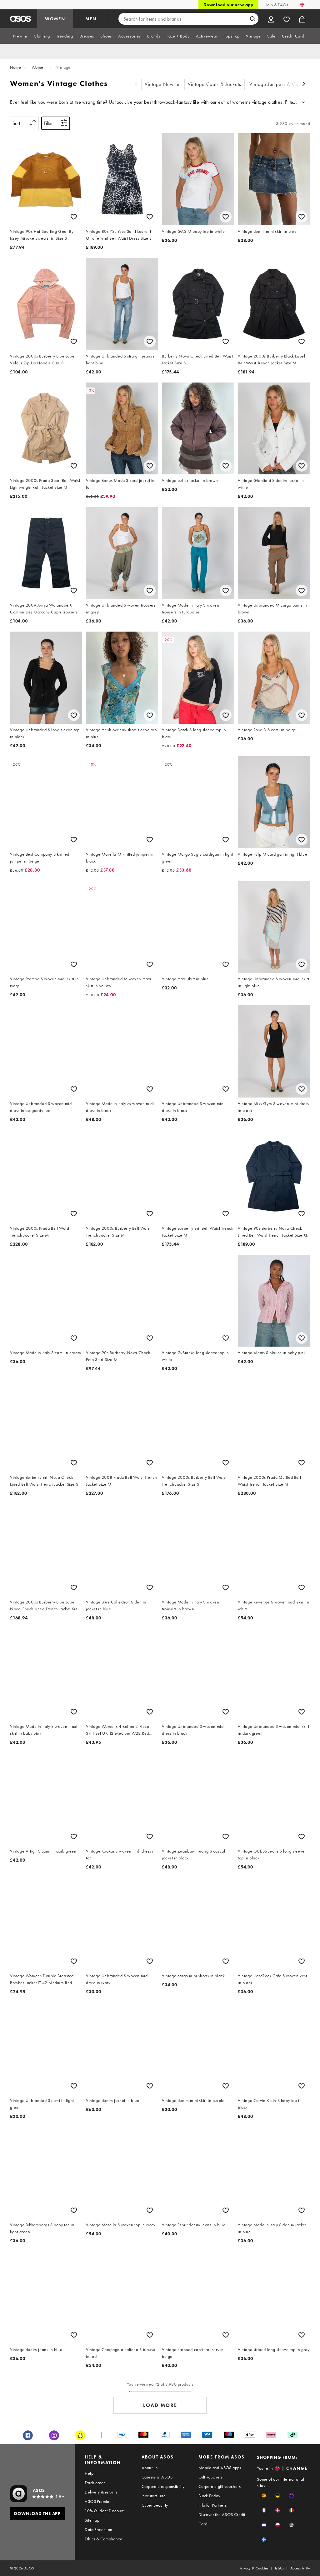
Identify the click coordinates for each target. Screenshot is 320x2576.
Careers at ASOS (157, 2477)
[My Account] (271, 19)
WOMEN (55, 19)
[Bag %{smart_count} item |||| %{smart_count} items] (302, 19)
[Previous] (136, 85)
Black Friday (209, 2496)
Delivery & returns (101, 2492)
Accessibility (300, 2568)
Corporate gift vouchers (220, 2486)
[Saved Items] (287, 19)
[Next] (304, 85)
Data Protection (98, 2529)
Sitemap (92, 2520)
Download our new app (228, 5)
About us (150, 2468)
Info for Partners (212, 2505)
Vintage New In (162, 84)
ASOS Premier (98, 2501)
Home (15, 67)
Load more (160, 2405)
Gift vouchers (210, 2477)
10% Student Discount (105, 2511)
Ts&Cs (279, 2568)
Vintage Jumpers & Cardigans (282, 84)
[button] (264, 2496)
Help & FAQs (276, 5)
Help (89, 2473)
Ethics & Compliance (103, 2539)
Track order (95, 2483)
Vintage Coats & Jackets (215, 84)
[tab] (20, 36)
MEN (91, 19)
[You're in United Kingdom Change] (302, 5)
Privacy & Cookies (254, 2568)
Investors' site (154, 2496)
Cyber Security (155, 2505)
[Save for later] (74, 217)
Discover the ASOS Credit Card (222, 2519)
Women (39, 67)
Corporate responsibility (163, 2486)
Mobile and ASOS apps (220, 2468)
